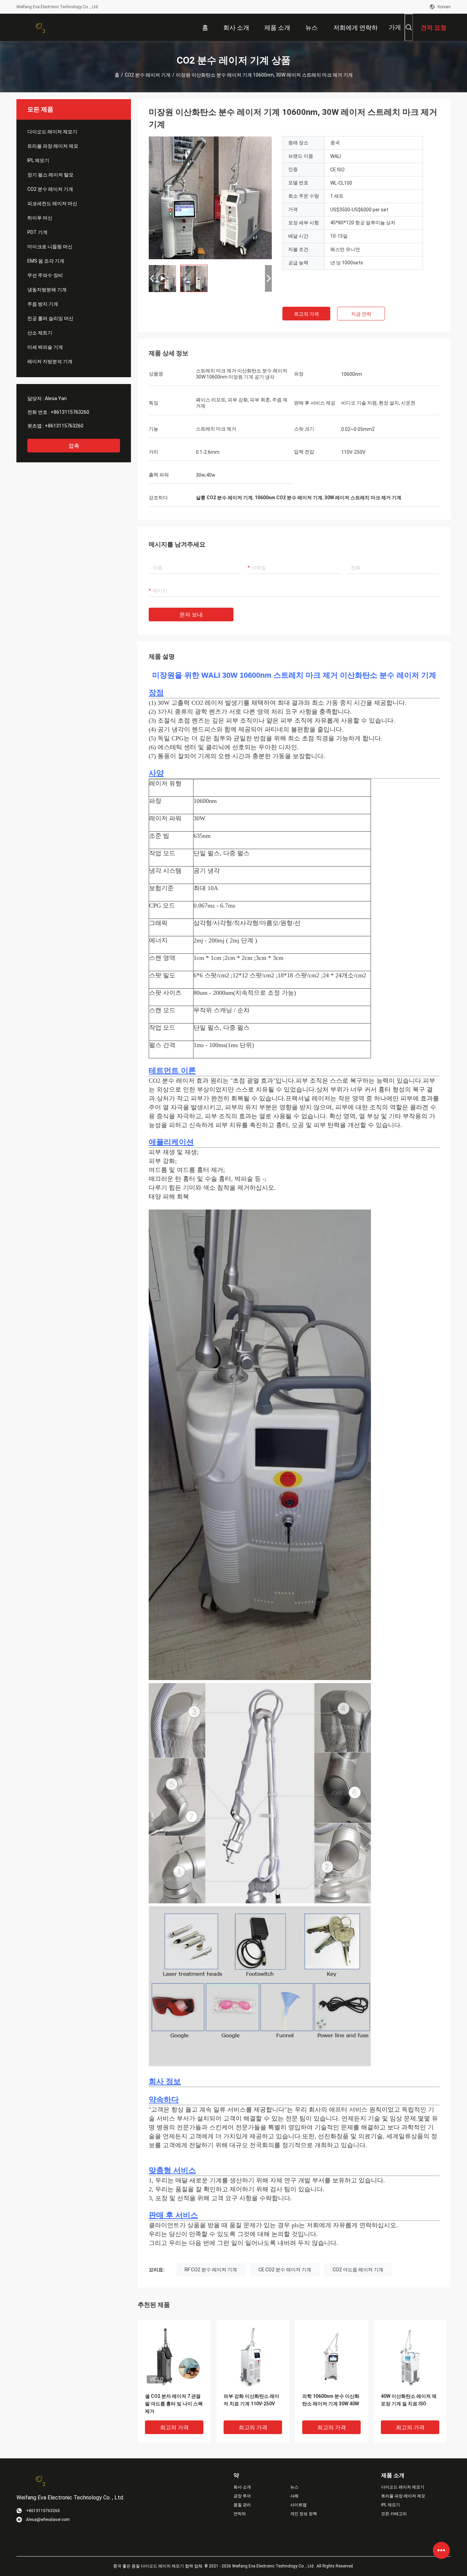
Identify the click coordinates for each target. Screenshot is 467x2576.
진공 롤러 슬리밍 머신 (50, 318)
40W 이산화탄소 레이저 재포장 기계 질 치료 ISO (409, 2400)
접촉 (74, 446)
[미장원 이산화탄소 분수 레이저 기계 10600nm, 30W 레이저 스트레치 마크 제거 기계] (174, 2356)
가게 (395, 27)
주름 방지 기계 (43, 304)
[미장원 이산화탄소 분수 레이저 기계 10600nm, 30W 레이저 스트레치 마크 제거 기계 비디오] (210, 198)
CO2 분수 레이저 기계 (148, 75)
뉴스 (294, 2487)
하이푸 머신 (40, 218)
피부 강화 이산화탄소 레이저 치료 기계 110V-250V (251, 2400)
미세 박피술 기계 (45, 347)
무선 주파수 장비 (45, 275)
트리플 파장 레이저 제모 (53, 146)
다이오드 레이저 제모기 (52, 132)
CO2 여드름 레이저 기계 (358, 2270)
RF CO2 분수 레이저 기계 (211, 2270)
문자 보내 (191, 615)
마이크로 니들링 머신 (50, 247)
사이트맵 (298, 2505)
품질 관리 (242, 2505)
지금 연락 (361, 314)
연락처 (240, 2514)
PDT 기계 (37, 232)
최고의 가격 (306, 314)
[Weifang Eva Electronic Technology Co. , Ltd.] (39, 27)
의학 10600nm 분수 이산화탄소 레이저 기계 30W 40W (331, 2400)
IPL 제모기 (38, 160)
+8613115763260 (70, 412)
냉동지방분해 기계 (47, 290)
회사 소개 (242, 2487)
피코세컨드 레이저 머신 (52, 203)
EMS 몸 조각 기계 (46, 261)
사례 (294, 2496)
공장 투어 (242, 2496)
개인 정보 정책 (304, 2514)
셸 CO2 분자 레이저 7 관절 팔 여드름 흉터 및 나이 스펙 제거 (174, 2404)
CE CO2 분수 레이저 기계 (285, 2270)
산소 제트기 (40, 333)
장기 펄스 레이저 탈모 (50, 175)
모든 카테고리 (394, 2514)
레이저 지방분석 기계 (50, 361)
